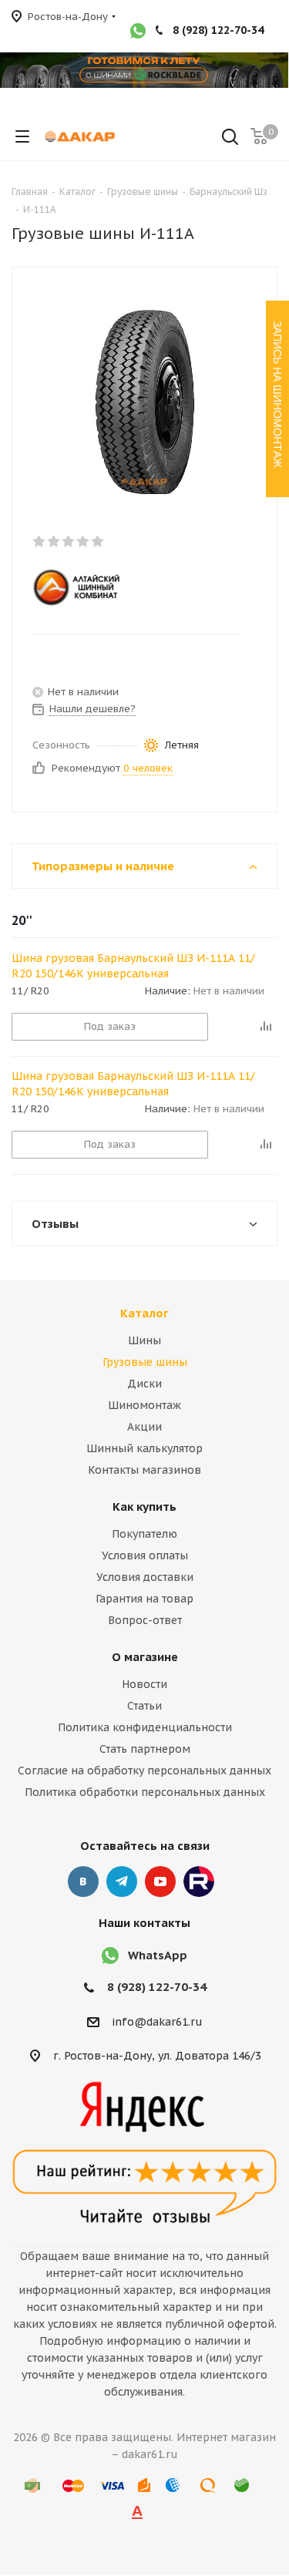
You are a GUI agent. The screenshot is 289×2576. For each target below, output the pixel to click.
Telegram (122, 1882)
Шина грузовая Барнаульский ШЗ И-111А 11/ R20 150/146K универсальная (133, 966)
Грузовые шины (145, 1362)
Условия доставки (145, 1577)
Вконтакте (83, 1882)
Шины (144, 1340)
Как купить (144, 1507)
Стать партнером (145, 1749)
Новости (144, 1684)
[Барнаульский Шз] (132, 587)
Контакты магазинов (144, 1470)
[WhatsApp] (138, 32)
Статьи (144, 1706)
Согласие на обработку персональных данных (144, 1771)
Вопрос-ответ (145, 1620)
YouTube (160, 1882)
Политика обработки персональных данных (145, 1792)
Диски (144, 1384)
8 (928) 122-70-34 (218, 30)
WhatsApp (158, 1955)
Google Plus (199, 1882)
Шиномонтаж (144, 1405)
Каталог (144, 1313)
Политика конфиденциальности (145, 1727)
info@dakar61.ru (157, 2022)
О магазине (145, 1657)
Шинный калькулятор (144, 1448)
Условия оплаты (145, 1555)
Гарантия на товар (144, 1599)
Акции (144, 1427)
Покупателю (144, 1534)
